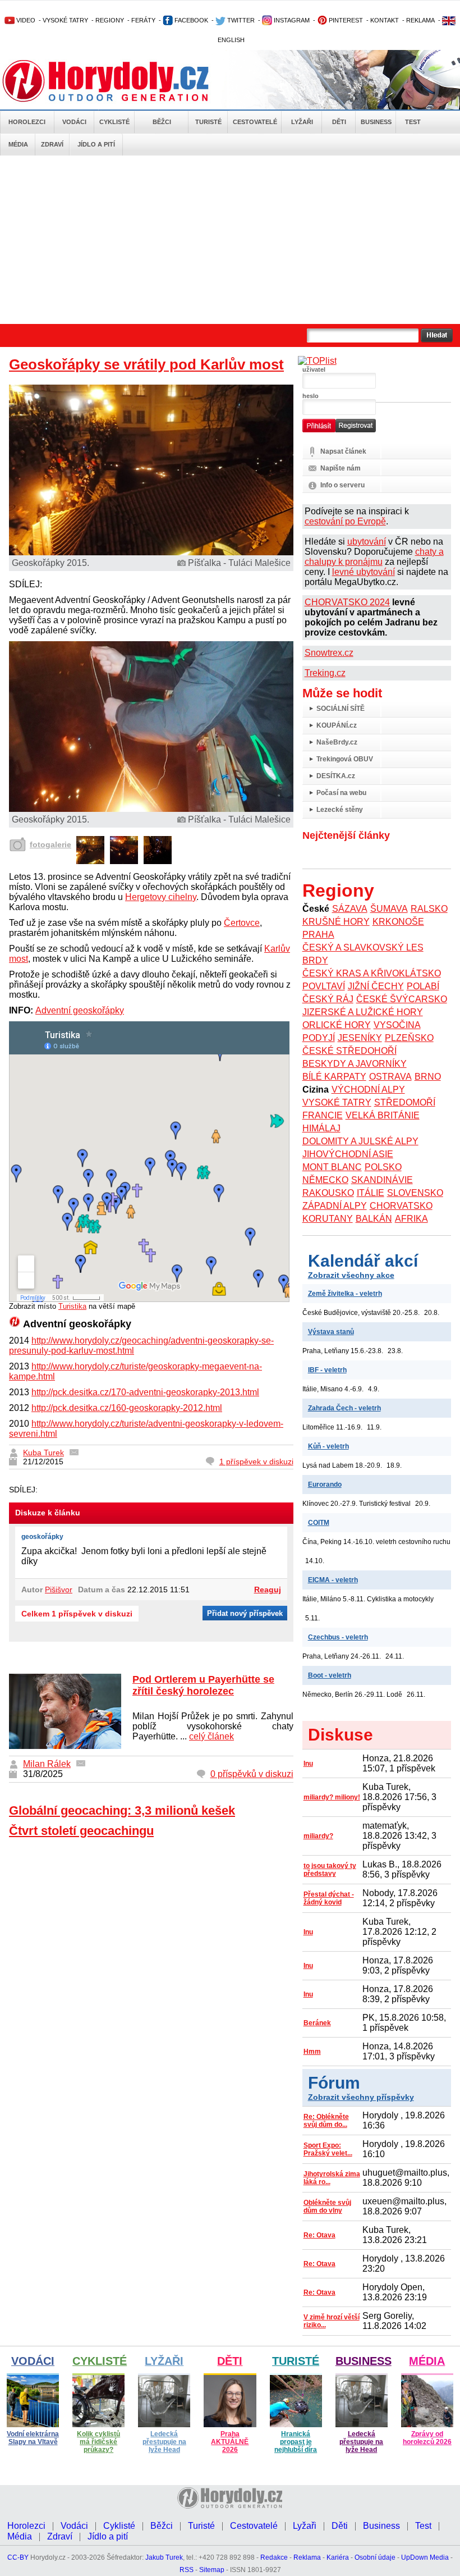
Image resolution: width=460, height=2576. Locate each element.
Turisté (208, 122)
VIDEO (25, 20)
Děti (339, 122)
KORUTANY (328, 1219)
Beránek (317, 2023)
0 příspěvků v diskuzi (252, 1774)
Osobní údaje (375, 2557)
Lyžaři (302, 122)
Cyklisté (114, 122)
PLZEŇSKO (409, 1038)
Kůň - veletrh (328, 1446)
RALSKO (429, 909)
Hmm (312, 2052)
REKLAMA (420, 20)
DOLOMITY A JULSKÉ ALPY (360, 1141)
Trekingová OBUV (345, 759)
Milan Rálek (47, 1764)
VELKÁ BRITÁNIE (383, 1115)
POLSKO (383, 1167)
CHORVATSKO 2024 (347, 602)
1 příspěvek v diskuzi (256, 1461)
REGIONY (110, 20)
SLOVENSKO (415, 1193)
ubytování (367, 542)
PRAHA (318, 935)
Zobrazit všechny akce (351, 1275)
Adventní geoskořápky (80, 1010)
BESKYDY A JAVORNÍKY (355, 1064)
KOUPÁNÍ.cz (337, 725)
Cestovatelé (255, 122)
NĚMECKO (325, 1180)
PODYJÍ (319, 1038)
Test (413, 122)
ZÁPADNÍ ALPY (335, 1206)
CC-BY (18, 2557)
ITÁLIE (371, 1193)
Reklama (307, 2557)
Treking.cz (325, 673)
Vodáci (74, 122)
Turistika (72, 1306)
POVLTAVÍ (324, 986)
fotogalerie (50, 844)
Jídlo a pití (96, 144)
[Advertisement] (230, 240)
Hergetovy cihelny (161, 897)
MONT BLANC (332, 1167)
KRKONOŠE (398, 922)
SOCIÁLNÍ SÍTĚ (341, 709)
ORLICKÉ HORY (337, 1025)
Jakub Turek (164, 2557)
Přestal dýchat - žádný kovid (329, 1898)
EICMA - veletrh (333, 1580)
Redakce (274, 2557)
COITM (319, 1523)
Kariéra (338, 2557)
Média (18, 144)
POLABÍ (423, 986)
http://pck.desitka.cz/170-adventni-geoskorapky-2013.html (145, 1392)
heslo (311, 396)
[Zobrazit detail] (90, 861)
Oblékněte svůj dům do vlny (327, 2207)
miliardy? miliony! (332, 1797)
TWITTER (240, 20)
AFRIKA (411, 1219)
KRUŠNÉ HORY (336, 922)
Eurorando (325, 1485)
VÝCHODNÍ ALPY (368, 1090)
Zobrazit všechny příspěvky (361, 2097)
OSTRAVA (390, 1077)
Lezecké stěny (340, 810)
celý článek (211, 1736)
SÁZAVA (350, 909)
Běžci (162, 122)
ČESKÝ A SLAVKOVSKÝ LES (363, 947)
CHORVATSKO (401, 1206)
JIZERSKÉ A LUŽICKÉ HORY (363, 1012)
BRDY (315, 960)
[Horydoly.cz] (119, 81)
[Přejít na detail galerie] (151, 809)
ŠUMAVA (389, 909)
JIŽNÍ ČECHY (376, 986)
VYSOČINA (397, 1025)
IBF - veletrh (327, 1370)
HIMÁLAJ (321, 1128)
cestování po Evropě (345, 521)
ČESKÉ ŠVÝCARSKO (402, 999)
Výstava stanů (331, 1332)
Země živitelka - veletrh (345, 1294)
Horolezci (27, 122)
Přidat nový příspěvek (245, 1613)
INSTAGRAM (291, 20)
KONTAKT (385, 20)
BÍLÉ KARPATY (334, 1077)
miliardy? (318, 1836)
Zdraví (52, 144)
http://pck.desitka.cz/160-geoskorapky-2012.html (127, 1408)
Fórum (334, 2083)
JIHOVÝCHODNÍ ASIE (348, 1154)
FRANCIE (323, 1115)
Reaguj (268, 1590)
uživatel (314, 369)
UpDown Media (425, 2557)
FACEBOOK (190, 20)
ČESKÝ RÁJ (328, 999)
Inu (308, 1764)
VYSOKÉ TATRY (65, 20)
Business (376, 122)
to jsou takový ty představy (330, 1870)
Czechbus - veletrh (338, 1637)
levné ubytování (364, 572)
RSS (187, 2570)
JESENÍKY (360, 1038)
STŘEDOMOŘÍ (405, 1102)
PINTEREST (345, 20)
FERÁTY (143, 20)
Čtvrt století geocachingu (81, 1831)
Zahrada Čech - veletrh (344, 1408)
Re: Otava (319, 2235)
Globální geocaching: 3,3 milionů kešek (122, 1810)
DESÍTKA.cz (336, 776)
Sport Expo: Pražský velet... (328, 2149)
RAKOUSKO (328, 1193)
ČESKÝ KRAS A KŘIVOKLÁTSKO (372, 973)
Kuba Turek (43, 1453)
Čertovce (242, 923)
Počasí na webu (341, 793)
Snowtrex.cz (329, 653)
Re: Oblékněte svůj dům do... (326, 2121)
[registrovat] (356, 430)
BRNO (428, 1077)
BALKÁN (374, 1219)
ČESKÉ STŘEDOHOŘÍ (349, 1051)
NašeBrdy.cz (337, 742)
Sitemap (212, 2570)
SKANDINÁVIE (382, 1180)
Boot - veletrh (330, 1675)
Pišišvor (59, 1590)
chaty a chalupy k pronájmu (374, 557)
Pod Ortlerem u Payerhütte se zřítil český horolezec (203, 1685)
